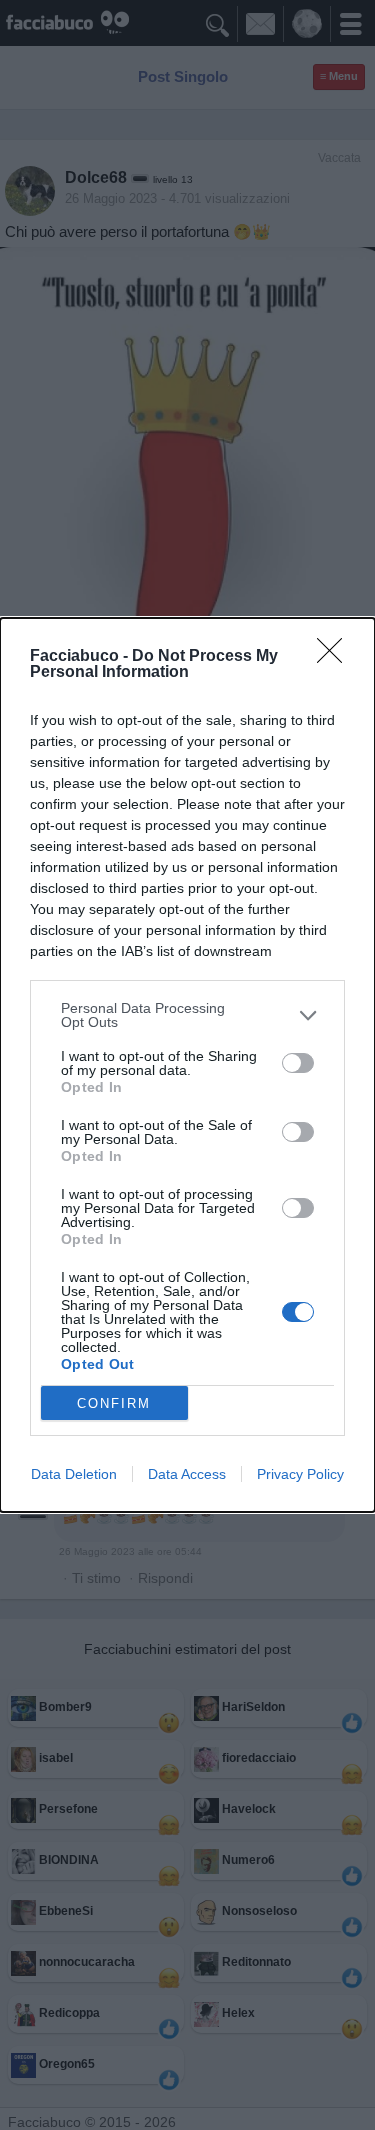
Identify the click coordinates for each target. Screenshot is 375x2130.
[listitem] (187, 1015)
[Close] (336, 657)
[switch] (298, 1063)
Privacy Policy (300, 1474)
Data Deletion (74, 1474)
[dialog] (187, 1065)
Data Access (187, 1474)
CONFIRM (114, 1403)
